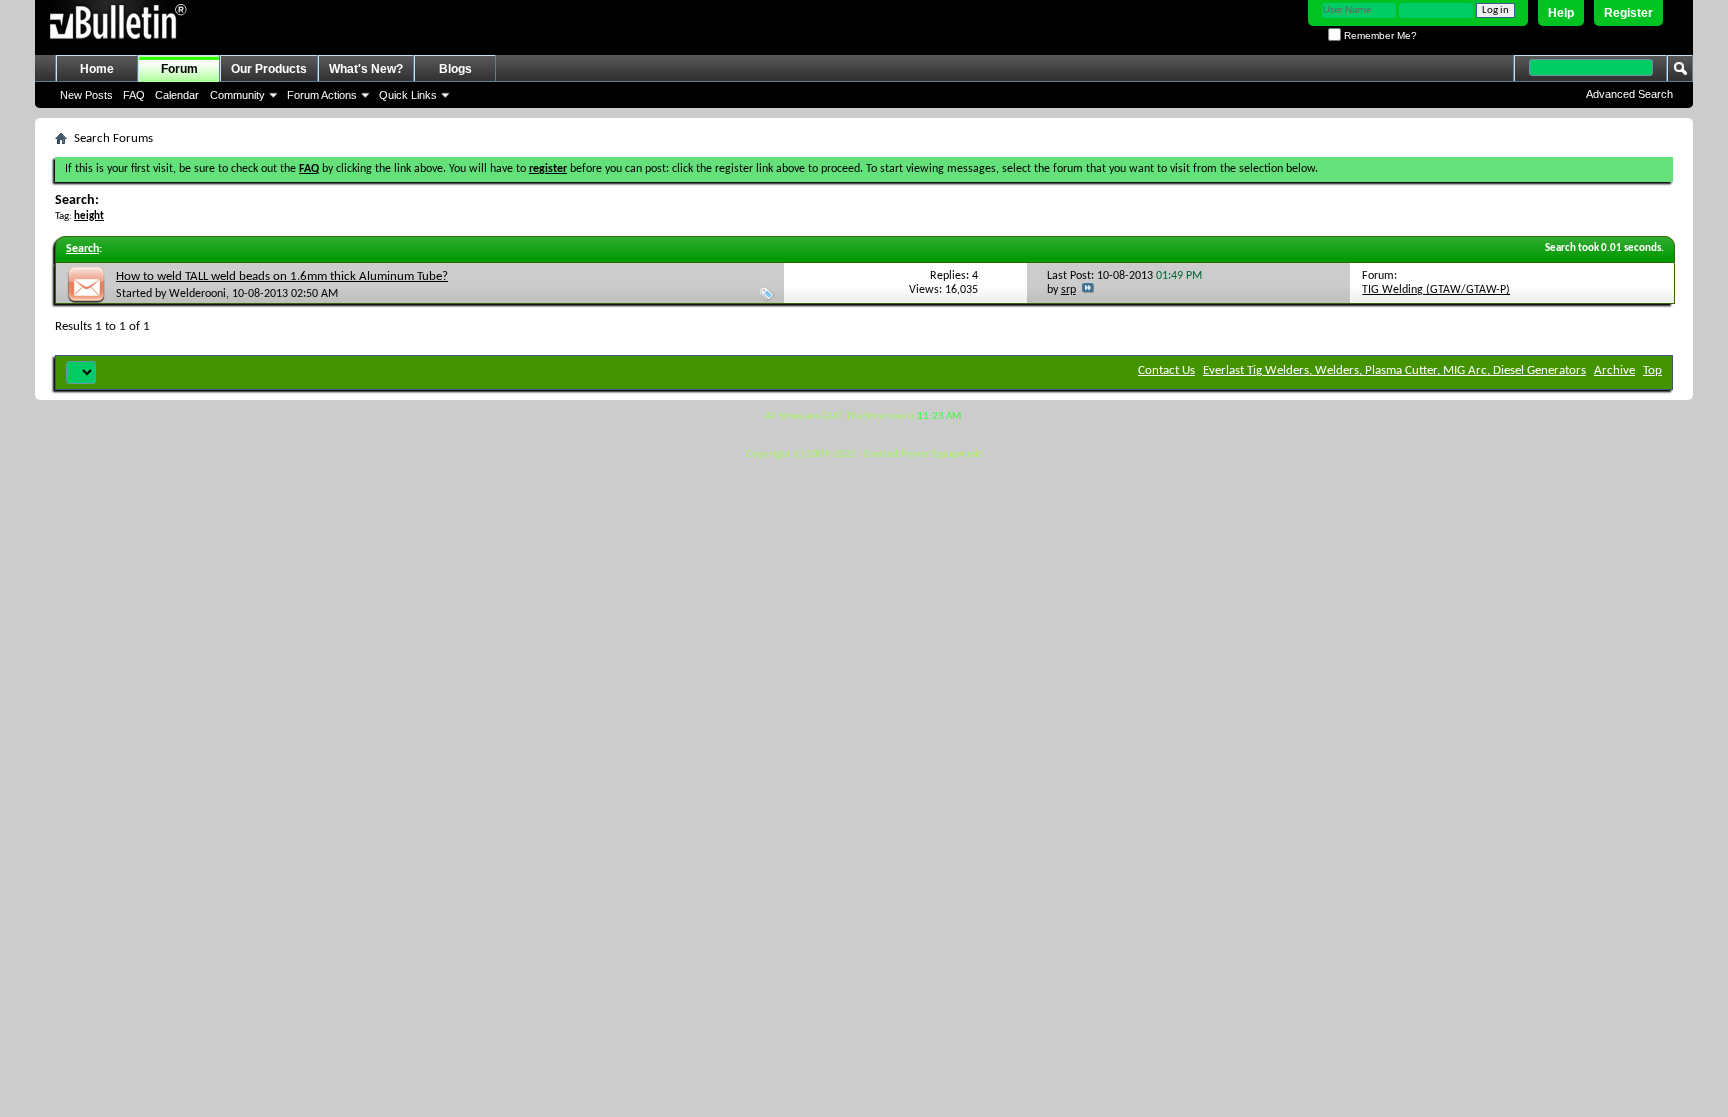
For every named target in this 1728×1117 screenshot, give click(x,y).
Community (237, 95)
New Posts (86, 95)
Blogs (455, 69)
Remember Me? (1379, 35)
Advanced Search (1629, 94)
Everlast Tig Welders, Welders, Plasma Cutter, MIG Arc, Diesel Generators (1394, 370)
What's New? (366, 69)
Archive (1614, 370)
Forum (179, 69)
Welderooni (197, 294)
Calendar (177, 95)
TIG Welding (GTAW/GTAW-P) (1436, 290)
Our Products (269, 69)
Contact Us (1166, 370)
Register (1628, 13)
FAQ (134, 95)
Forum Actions (322, 95)
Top (1652, 370)
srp (1068, 290)
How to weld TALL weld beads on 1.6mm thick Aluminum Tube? (282, 276)
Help (1561, 13)
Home (97, 69)
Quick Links (408, 95)
